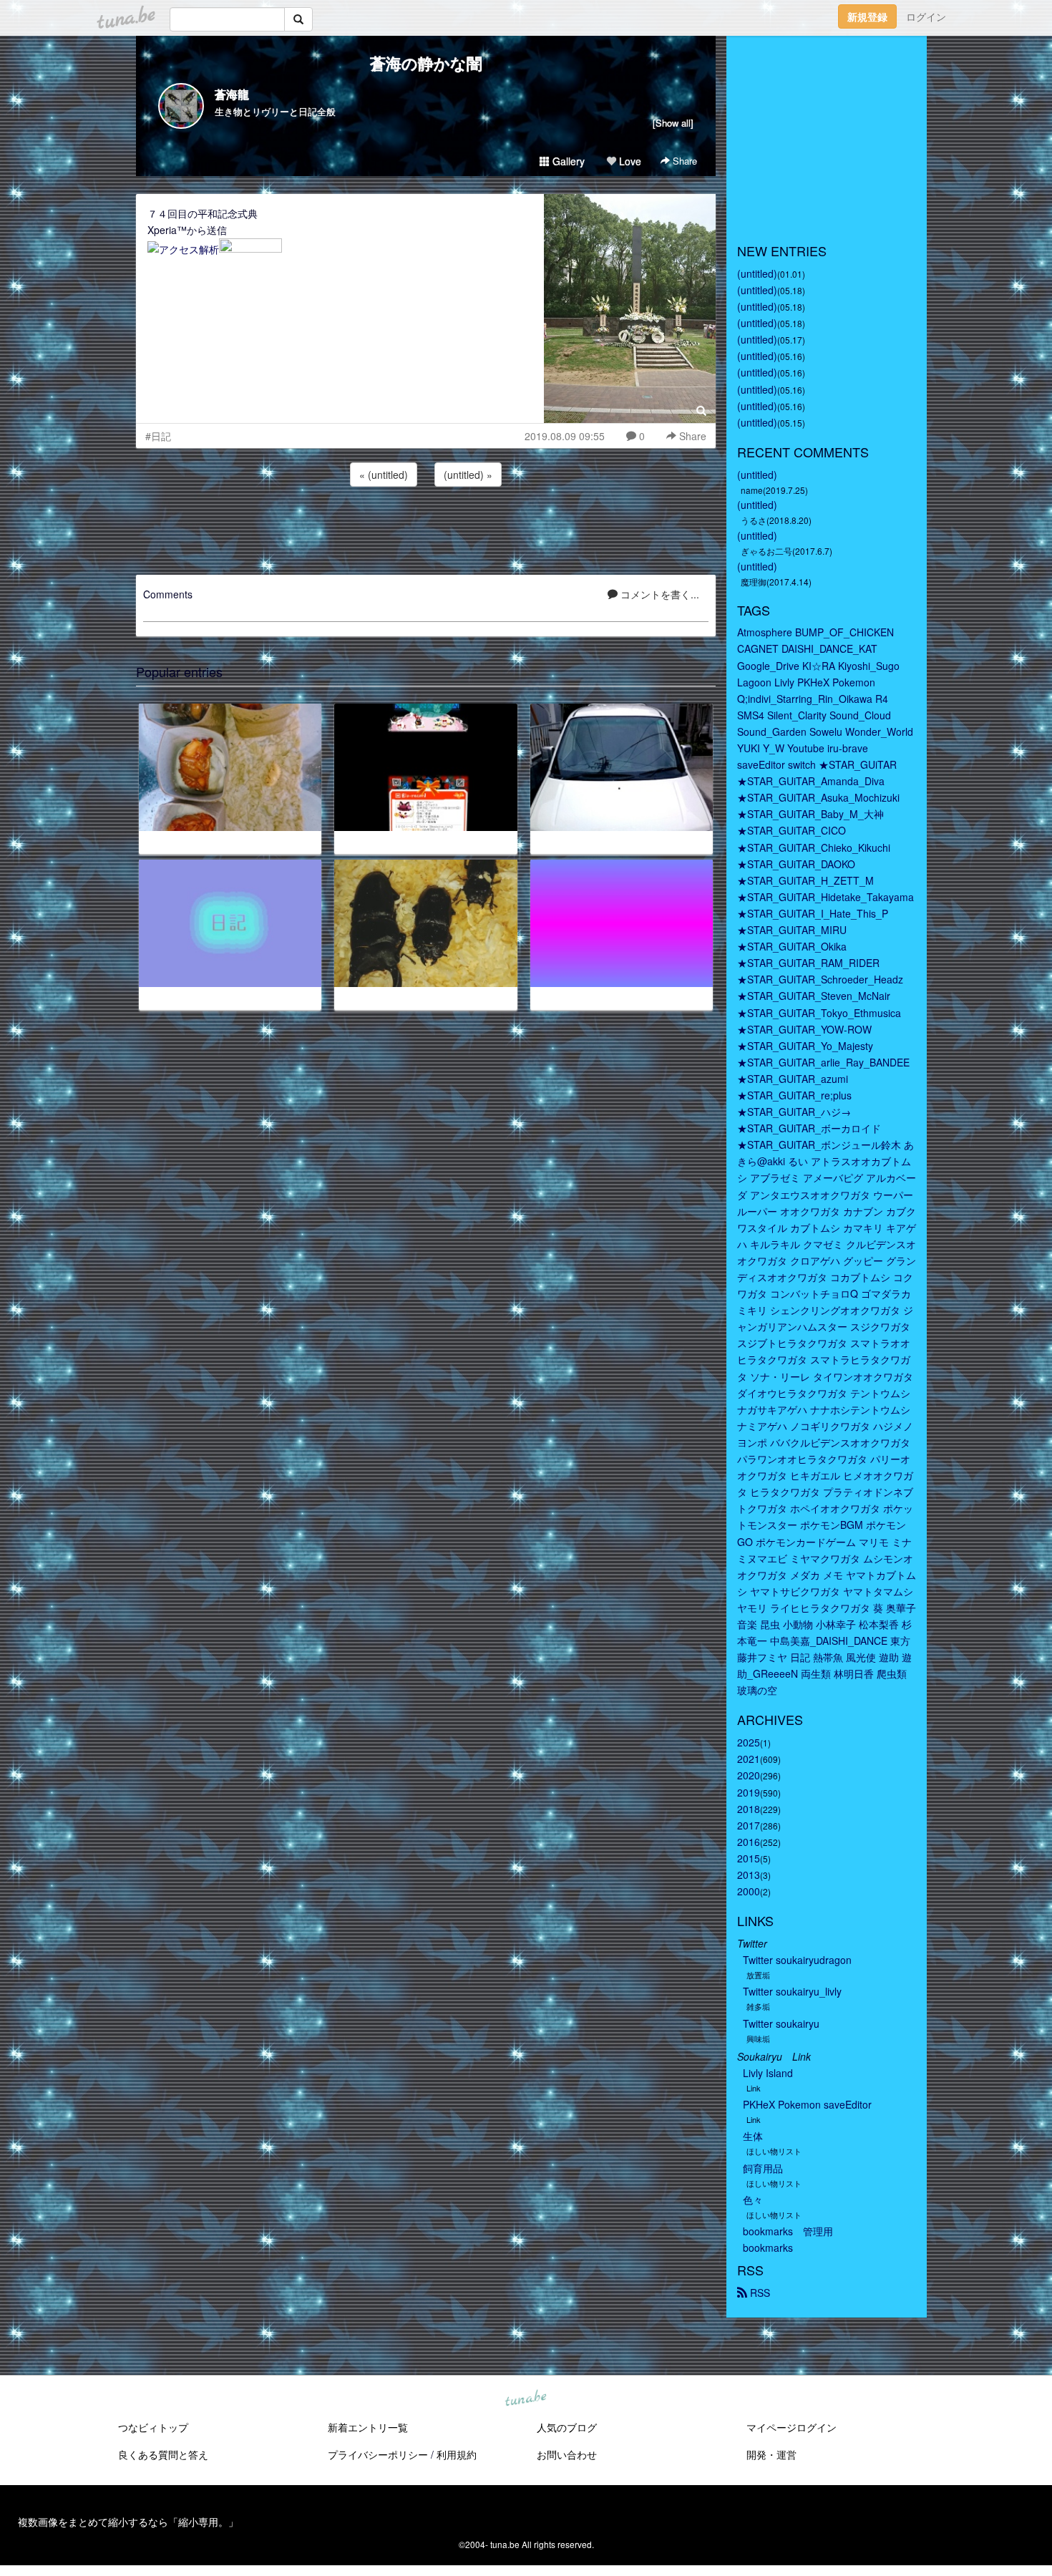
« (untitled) (384, 475)
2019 (749, 1792)
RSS (759, 2293)
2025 (749, 1742)
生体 (753, 2136)
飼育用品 (763, 2168)
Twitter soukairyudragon (797, 1960)
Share (683, 161)
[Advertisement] (426, 528)
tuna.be (525, 2399)
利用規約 (457, 2454)
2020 (749, 1775)
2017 (749, 1825)
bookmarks (768, 2247)
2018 (749, 1809)
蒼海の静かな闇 (426, 63)
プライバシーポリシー (378, 2454)
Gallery (567, 161)
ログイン (926, 16)
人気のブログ (567, 2427)
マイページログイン (792, 2427)
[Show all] (673, 123)
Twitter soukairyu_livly (792, 1991)
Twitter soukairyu (781, 2023)
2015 (749, 1858)
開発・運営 (771, 2454)
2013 (749, 1875)
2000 (749, 1891)
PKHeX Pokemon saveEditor (807, 2104)
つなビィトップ (153, 2427)
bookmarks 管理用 (788, 2231)
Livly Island (768, 2073)
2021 (749, 1759)
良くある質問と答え (163, 2454)
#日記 (158, 436)
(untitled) (757, 273)
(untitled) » (468, 475)
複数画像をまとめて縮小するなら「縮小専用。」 (128, 2522)
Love (629, 161)
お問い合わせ (567, 2454)
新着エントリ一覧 (368, 2427)
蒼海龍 (232, 94)
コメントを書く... (658, 594)
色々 (753, 2200)
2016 (749, 1842)
